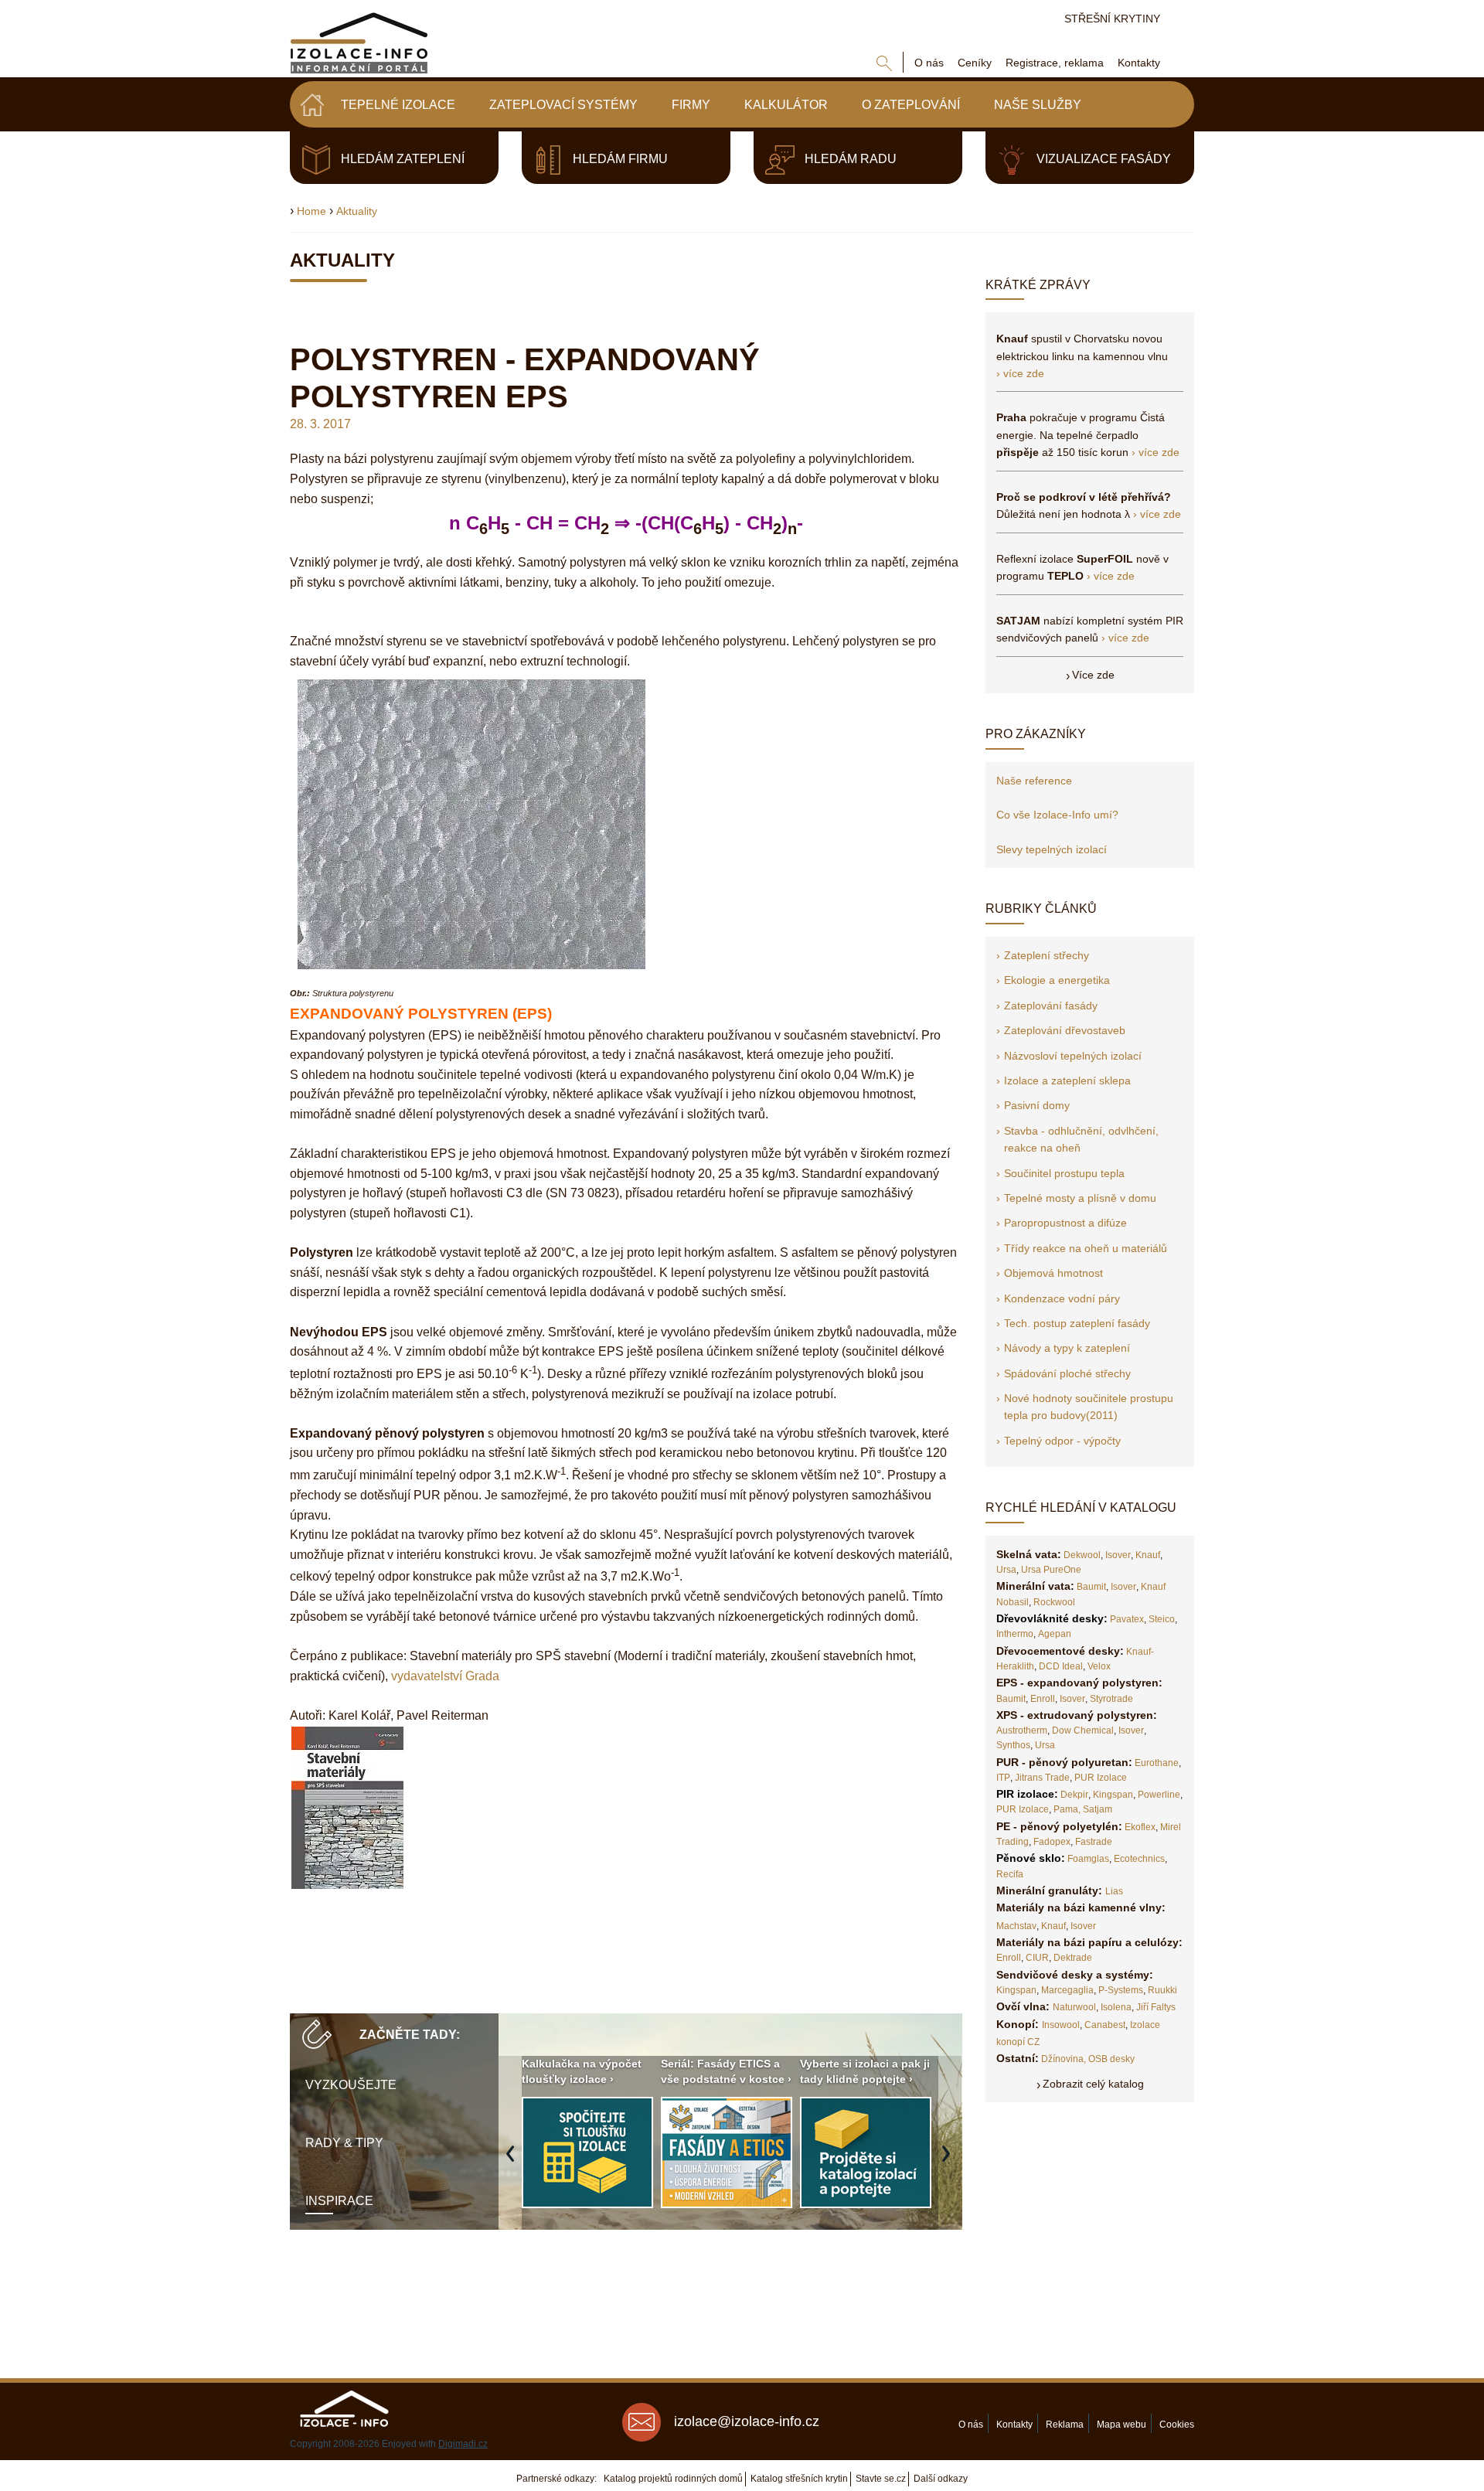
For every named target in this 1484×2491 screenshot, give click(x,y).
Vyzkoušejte (351, 2085)
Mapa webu (1122, 2425)
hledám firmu (620, 159)
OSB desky (1111, 2059)
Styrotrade (1111, 1699)
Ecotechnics (1139, 1859)
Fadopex (1052, 1842)
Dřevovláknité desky (1050, 1618)
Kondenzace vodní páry (1062, 1298)
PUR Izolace (1101, 1778)
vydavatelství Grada (445, 1676)
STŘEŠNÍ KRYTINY (1112, 19)
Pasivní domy (1037, 1105)
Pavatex (1127, 1619)
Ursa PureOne (1051, 1570)
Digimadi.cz (463, 2444)
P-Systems (1121, 1990)
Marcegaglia (1067, 1990)
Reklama (1065, 2425)
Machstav (1016, 1926)
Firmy (691, 105)
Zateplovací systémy (563, 105)
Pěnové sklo (1029, 1858)
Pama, (1067, 1809)
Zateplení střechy (1047, 955)
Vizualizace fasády (1104, 159)
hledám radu (851, 159)
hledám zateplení (403, 159)
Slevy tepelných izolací (1052, 849)
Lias (1114, 1891)
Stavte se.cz (881, 2479)
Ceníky (975, 63)
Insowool (1061, 2025)
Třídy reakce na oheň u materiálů (1086, 1248)
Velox (1099, 1666)
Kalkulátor (786, 105)
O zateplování (911, 105)
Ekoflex (1140, 1827)
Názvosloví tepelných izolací (1073, 1056)
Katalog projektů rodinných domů (673, 2479)
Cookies (1177, 2425)
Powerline (1159, 1795)
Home (311, 211)
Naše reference (1034, 781)
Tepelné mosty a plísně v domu (1080, 1198)
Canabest (1105, 2025)
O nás (929, 63)
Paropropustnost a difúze (1065, 1223)
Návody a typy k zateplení (1067, 1348)
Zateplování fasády (1051, 1006)
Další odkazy (941, 2479)
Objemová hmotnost (1053, 1273)
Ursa (1006, 1570)
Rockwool (1054, 1602)
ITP (1003, 1778)
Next (950, 2162)
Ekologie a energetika (1057, 980)
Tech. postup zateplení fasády (1077, 1323)
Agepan (1055, 1634)
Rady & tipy (344, 2143)
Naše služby (1038, 105)
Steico (1162, 1619)
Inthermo (1015, 1634)
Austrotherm (1022, 1730)
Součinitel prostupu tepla (1064, 1173)
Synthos (1013, 1745)
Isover (1118, 1555)
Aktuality (357, 211)
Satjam (1098, 1809)
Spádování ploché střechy (1067, 1373)
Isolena (1116, 2007)
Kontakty (1139, 63)
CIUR (1037, 1958)
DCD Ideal (1061, 1666)
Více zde (1093, 675)
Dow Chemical (1083, 1730)
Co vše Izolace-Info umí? (1057, 815)
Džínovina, (1064, 2059)
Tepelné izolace (398, 105)
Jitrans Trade (1042, 1778)
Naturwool (1074, 2007)
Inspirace (339, 2201)
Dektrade (1073, 1958)
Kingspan (1113, 1795)
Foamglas (1088, 1859)
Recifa (1010, 1874)
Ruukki (1162, 1990)
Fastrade (1094, 1842)
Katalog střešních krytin (799, 2479)
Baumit (1091, 1587)
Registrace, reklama (1055, 63)
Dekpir (1074, 1795)
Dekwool (1082, 1555)
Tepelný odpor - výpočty (1062, 1441)
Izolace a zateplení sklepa (1067, 1080)
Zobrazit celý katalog (1093, 2084)
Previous (514, 2162)
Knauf (1148, 1555)
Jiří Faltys (1156, 2007)
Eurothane (1157, 1763)
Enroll (1043, 1699)
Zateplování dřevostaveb (1065, 1030)
